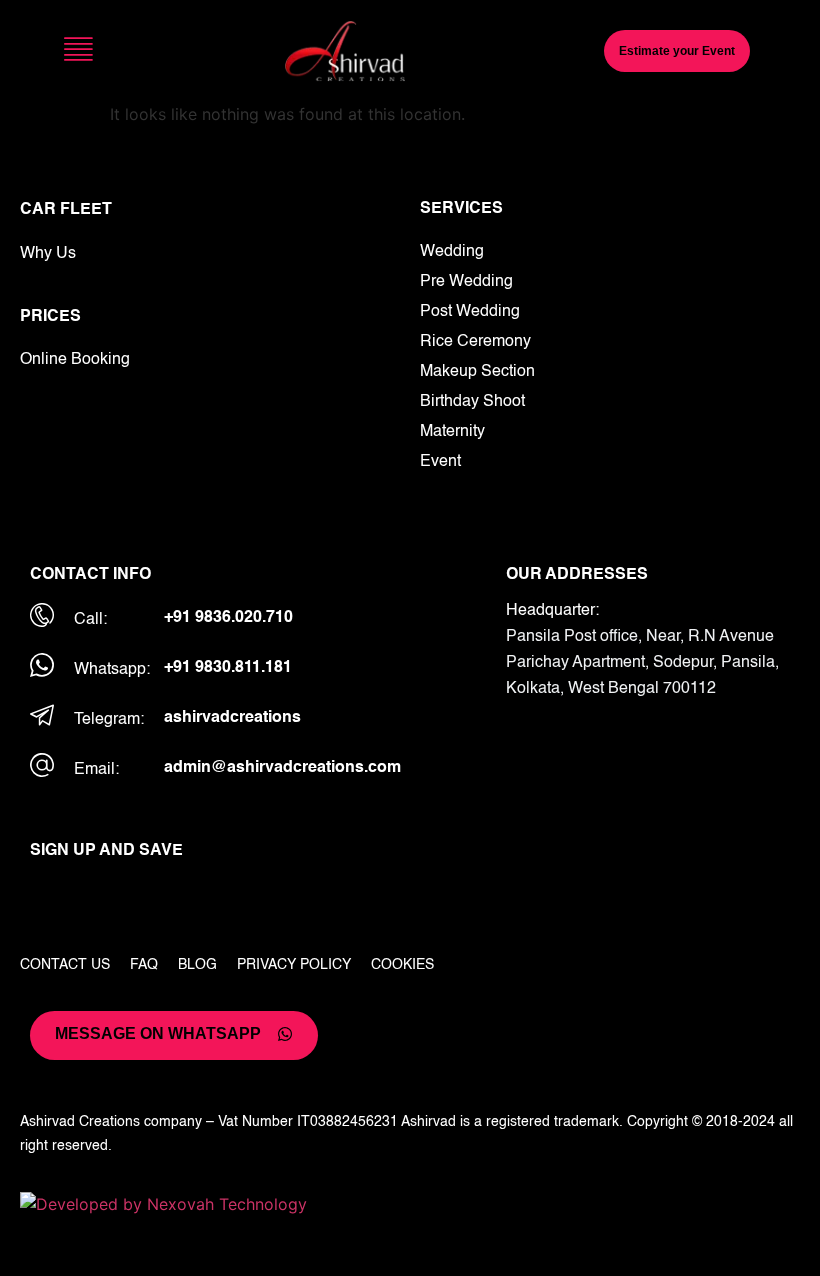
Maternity (452, 432)
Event (440, 462)
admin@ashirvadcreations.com (282, 768)
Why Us (48, 254)
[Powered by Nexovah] (410, 1204)
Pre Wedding (466, 282)
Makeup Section (477, 372)
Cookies (402, 965)
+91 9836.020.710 (228, 618)
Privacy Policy (294, 965)
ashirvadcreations (232, 718)
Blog (197, 965)
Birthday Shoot (472, 402)
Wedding (452, 252)
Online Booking (75, 360)
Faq (144, 965)
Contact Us (65, 965)
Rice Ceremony (475, 342)
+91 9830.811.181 (228, 668)
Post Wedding (470, 312)
